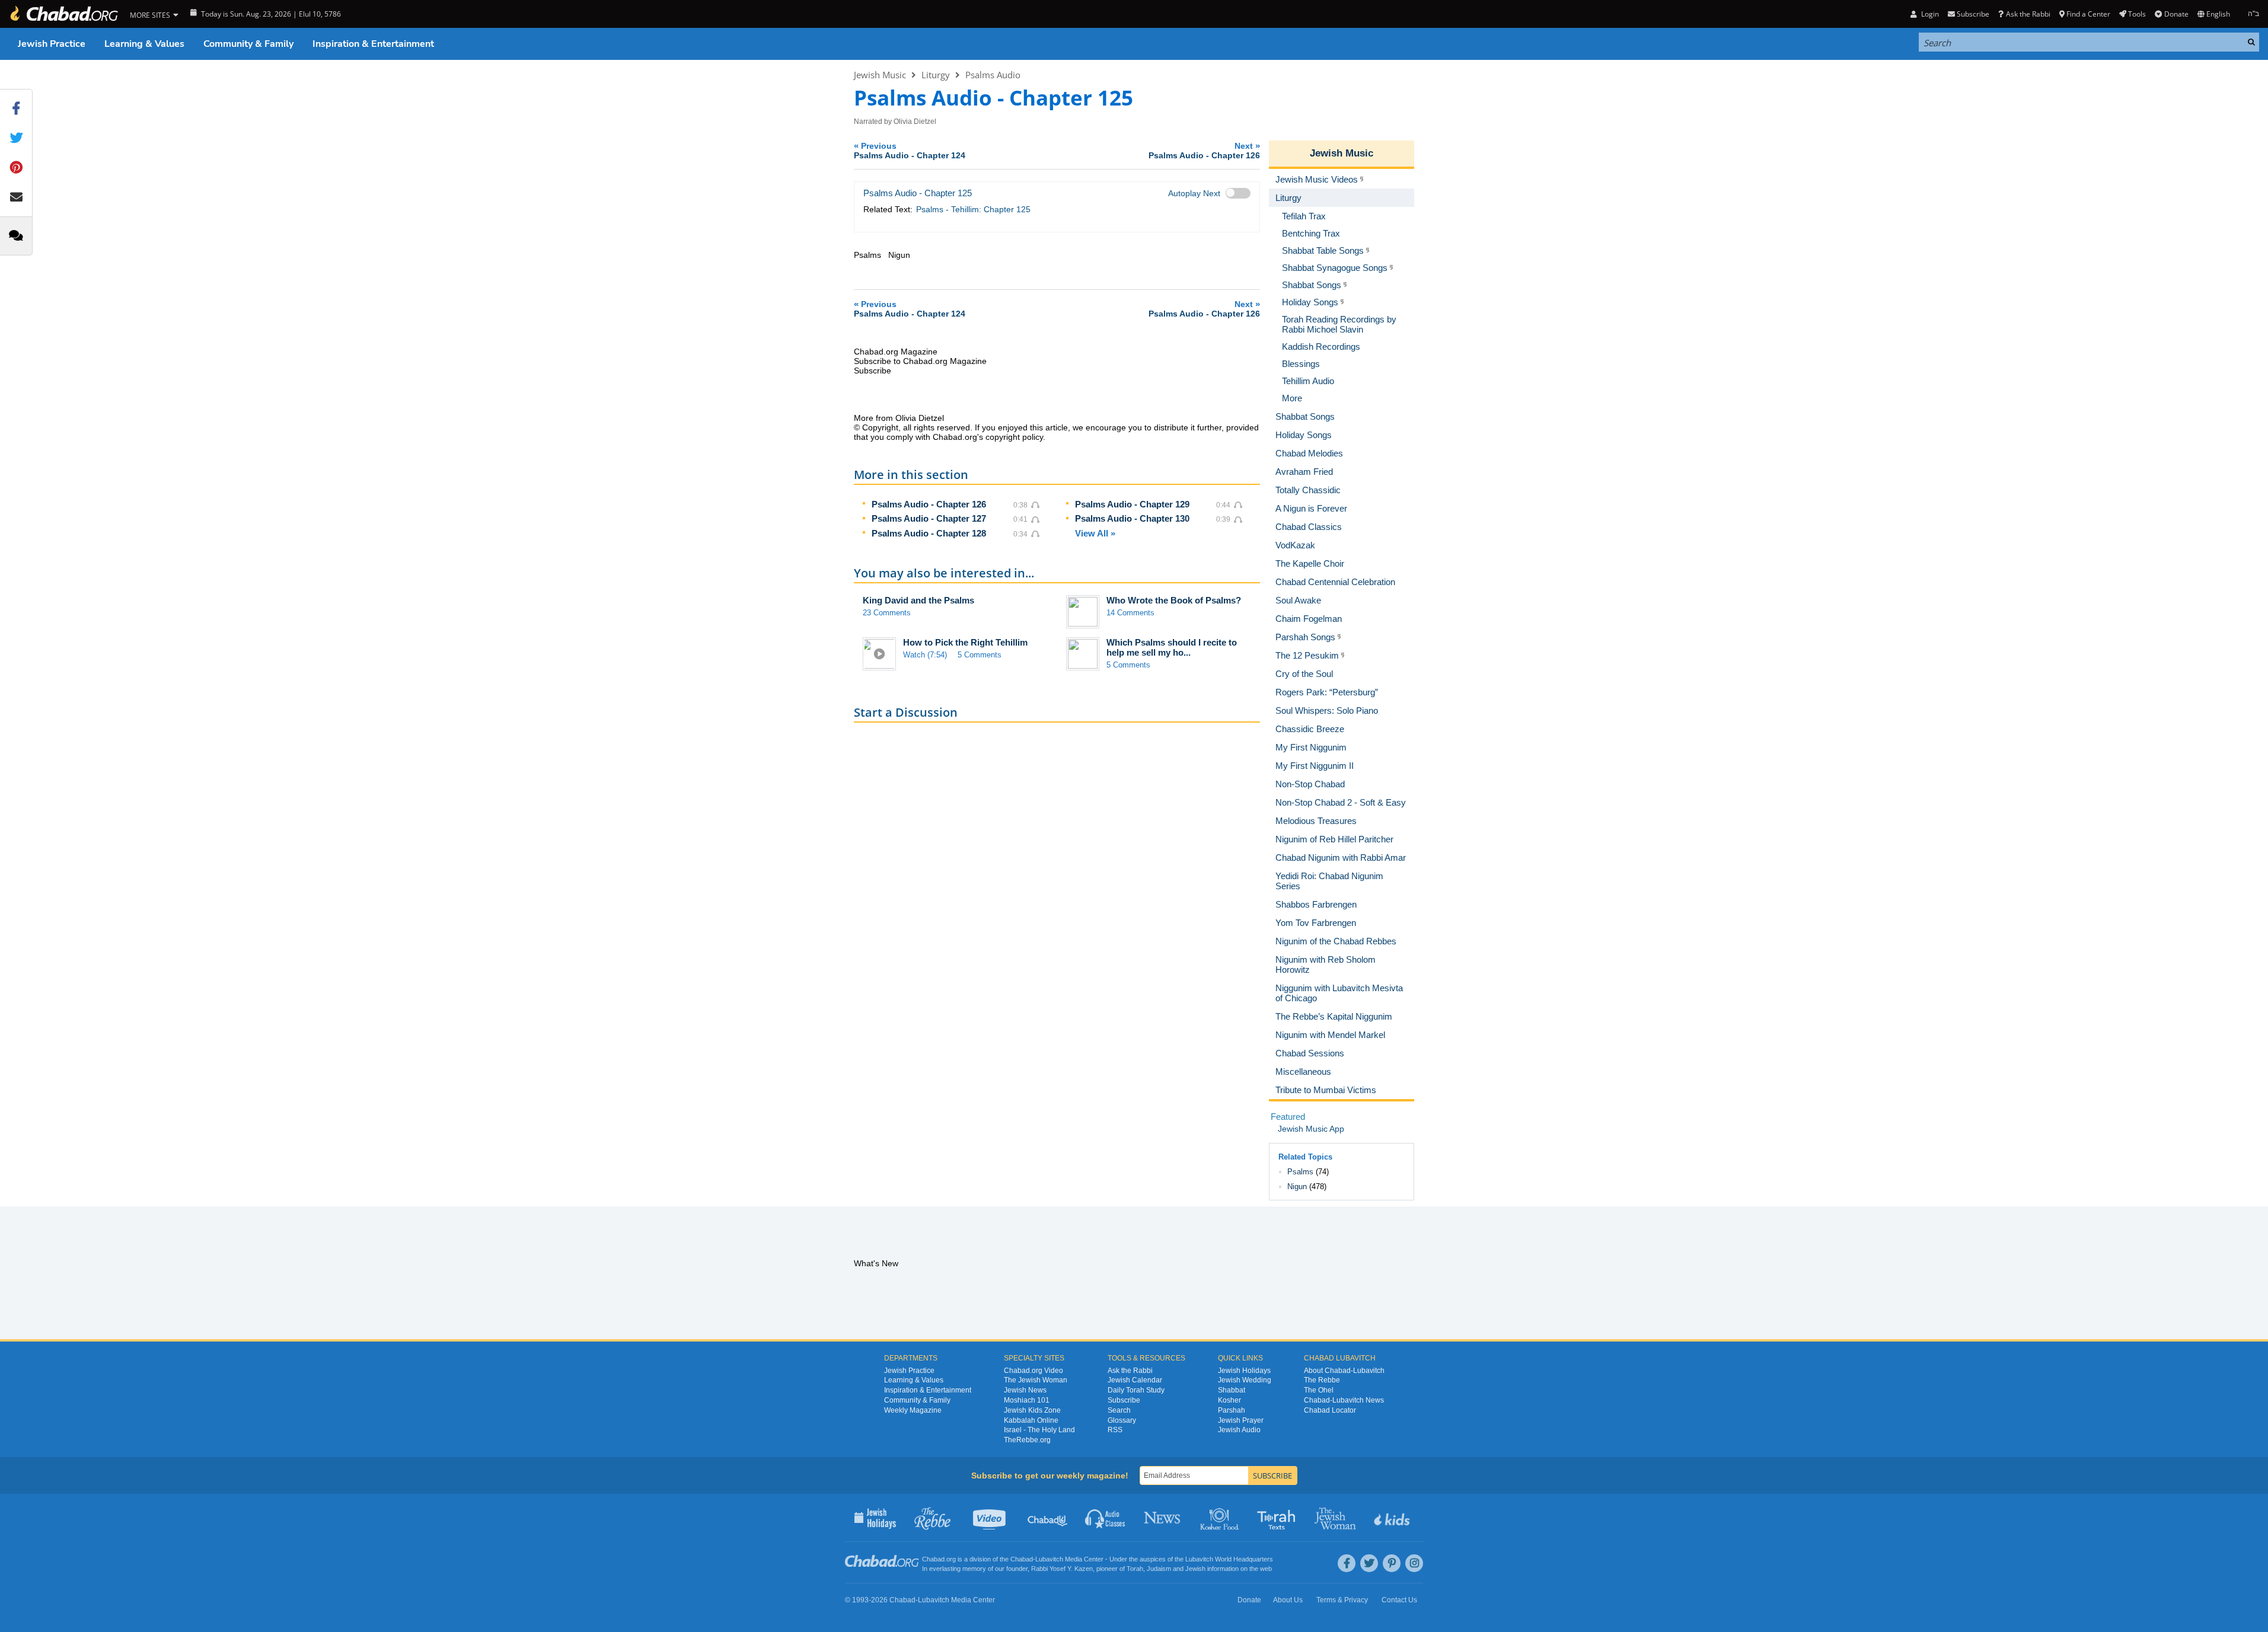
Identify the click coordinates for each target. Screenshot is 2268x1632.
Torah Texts (1278, 1518)
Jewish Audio (1239, 1430)
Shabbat (1232, 1390)
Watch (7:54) (925, 655)
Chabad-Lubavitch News (1344, 1400)
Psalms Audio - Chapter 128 (929, 533)
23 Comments (887, 613)
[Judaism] (63, 14)
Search (1119, 1410)
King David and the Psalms (918, 600)
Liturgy (936, 75)
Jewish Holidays (1244, 1371)
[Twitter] (1369, 1563)
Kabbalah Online (1031, 1420)
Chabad (1022, 1559)
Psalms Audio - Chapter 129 (1132, 504)
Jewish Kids (1393, 1518)
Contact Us (1399, 1600)
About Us (1288, 1600)
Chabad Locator (1330, 1410)
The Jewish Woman (1036, 1380)
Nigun (1297, 1187)
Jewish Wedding (1245, 1380)
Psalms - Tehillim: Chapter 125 (973, 209)
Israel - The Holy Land (1039, 1430)
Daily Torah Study (1136, 1390)
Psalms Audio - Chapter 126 (929, 504)
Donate (2176, 14)
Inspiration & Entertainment (373, 44)
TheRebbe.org (1027, 1440)
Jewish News (1025, 1390)
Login (1929, 14)
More (1292, 398)
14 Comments (1130, 613)
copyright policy (1014, 437)
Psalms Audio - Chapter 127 (929, 518)
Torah (1135, 1569)
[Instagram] (1414, 1563)
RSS (1115, 1430)
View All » (1095, 533)
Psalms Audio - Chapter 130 (1132, 518)
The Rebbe (1322, 1380)
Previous (910, 150)
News (1163, 1518)
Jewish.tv (991, 1518)
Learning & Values (144, 44)
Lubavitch (1049, 1559)
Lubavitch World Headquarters (1229, 1559)
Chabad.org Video (1033, 1371)
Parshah (1232, 1410)
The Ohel (1319, 1390)
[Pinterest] (1392, 1563)
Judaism (1159, 1569)
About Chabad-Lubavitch (1344, 1371)
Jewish (1195, 1569)
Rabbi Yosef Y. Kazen (1062, 1569)
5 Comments (980, 655)
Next (1204, 150)
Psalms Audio (993, 75)
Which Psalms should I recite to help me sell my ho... (1172, 647)
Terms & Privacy (1342, 1600)
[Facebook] (1347, 1563)
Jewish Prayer (1241, 1420)
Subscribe (1124, 1400)
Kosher (1229, 1400)
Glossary (1122, 1420)
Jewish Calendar (1135, 1380)
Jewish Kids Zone (1032, 1410)
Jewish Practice (52, 44)
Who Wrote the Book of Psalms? (1174, 600)
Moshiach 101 (1027, 1400)
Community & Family (248, 44)
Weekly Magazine (913, 1410)
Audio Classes (1106, 1518)
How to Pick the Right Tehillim (965, 642)
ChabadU (1048, 1518)
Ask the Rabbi (2028, 14)
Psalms (1300, 1172)
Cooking (1221, 1518)
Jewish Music (880, 75)
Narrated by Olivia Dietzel (895, 122)
